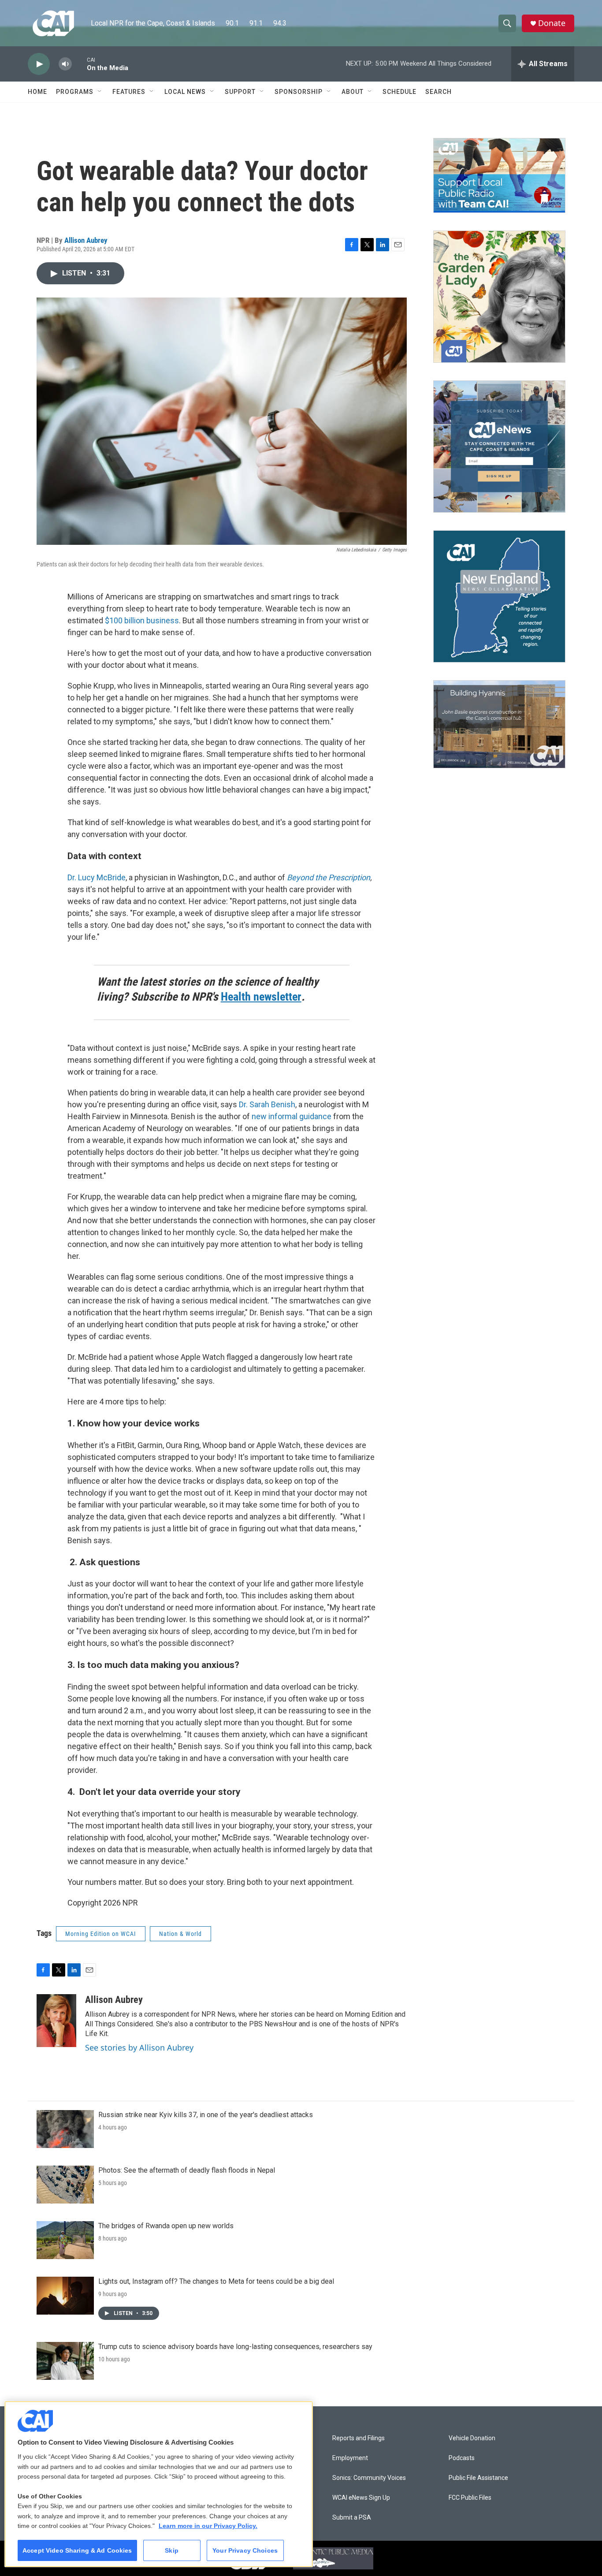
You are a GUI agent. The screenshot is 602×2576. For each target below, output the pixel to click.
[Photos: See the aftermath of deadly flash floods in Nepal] (65, 2185)
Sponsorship (299, 92)
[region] (159, 2484)
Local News (185, 92)
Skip (172, 2550)
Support (240, 92)
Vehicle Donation (472, 2438)
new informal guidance (292, 1116)
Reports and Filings (359, 2438)
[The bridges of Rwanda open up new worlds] (65, 2240)
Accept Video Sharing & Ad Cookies (77, 2550)
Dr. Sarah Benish (267, 1104)
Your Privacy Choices (245, 2550)
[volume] (65, 64)
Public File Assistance (478, 2478)
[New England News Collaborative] (499, 596)
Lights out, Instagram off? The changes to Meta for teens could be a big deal (216, 2281)
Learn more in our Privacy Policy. (208, 2526)
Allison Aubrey (86, 240)
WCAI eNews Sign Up (361, 2498)
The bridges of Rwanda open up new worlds (166, 2226)
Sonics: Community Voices (369, 2478)
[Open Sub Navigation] (100, 92)
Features (129, 92)
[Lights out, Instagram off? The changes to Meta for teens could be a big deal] (65, 2296)
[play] (39, 64)
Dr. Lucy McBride (97, 877)
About (353, 92)
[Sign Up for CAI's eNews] (499, 447)
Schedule (399, 92)
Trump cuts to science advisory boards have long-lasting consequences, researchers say (235, 2347)
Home (37, 92)
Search (438, 92)
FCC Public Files (470, 2498)
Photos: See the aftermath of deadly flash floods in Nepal (187, 2170)
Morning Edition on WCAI (101, 1934)
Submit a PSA (352, 2518)
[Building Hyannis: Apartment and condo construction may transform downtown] (499, 724)
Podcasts (462, 2458)
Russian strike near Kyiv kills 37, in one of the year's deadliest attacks (206, 2115)
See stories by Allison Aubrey (139, 2047)
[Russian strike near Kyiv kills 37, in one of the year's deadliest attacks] (65, 2129)
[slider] (79, 64)
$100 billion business (142, 620)
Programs (75, 92)
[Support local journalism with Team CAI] (499, 175)
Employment (350, 2458)
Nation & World (180, 1934)
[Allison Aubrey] (56, 2021)
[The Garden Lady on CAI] (499, 297)
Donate (552, 23)
